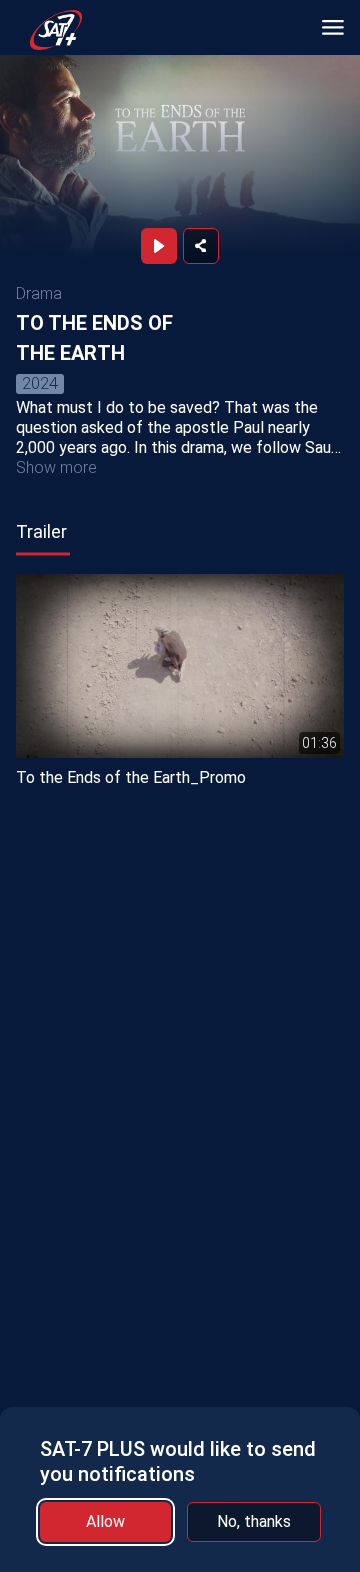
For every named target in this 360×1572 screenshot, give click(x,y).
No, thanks (254, 1521)
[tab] (41, 532)
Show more (56, 467)
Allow (105, 1521)
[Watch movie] (159, 246)
